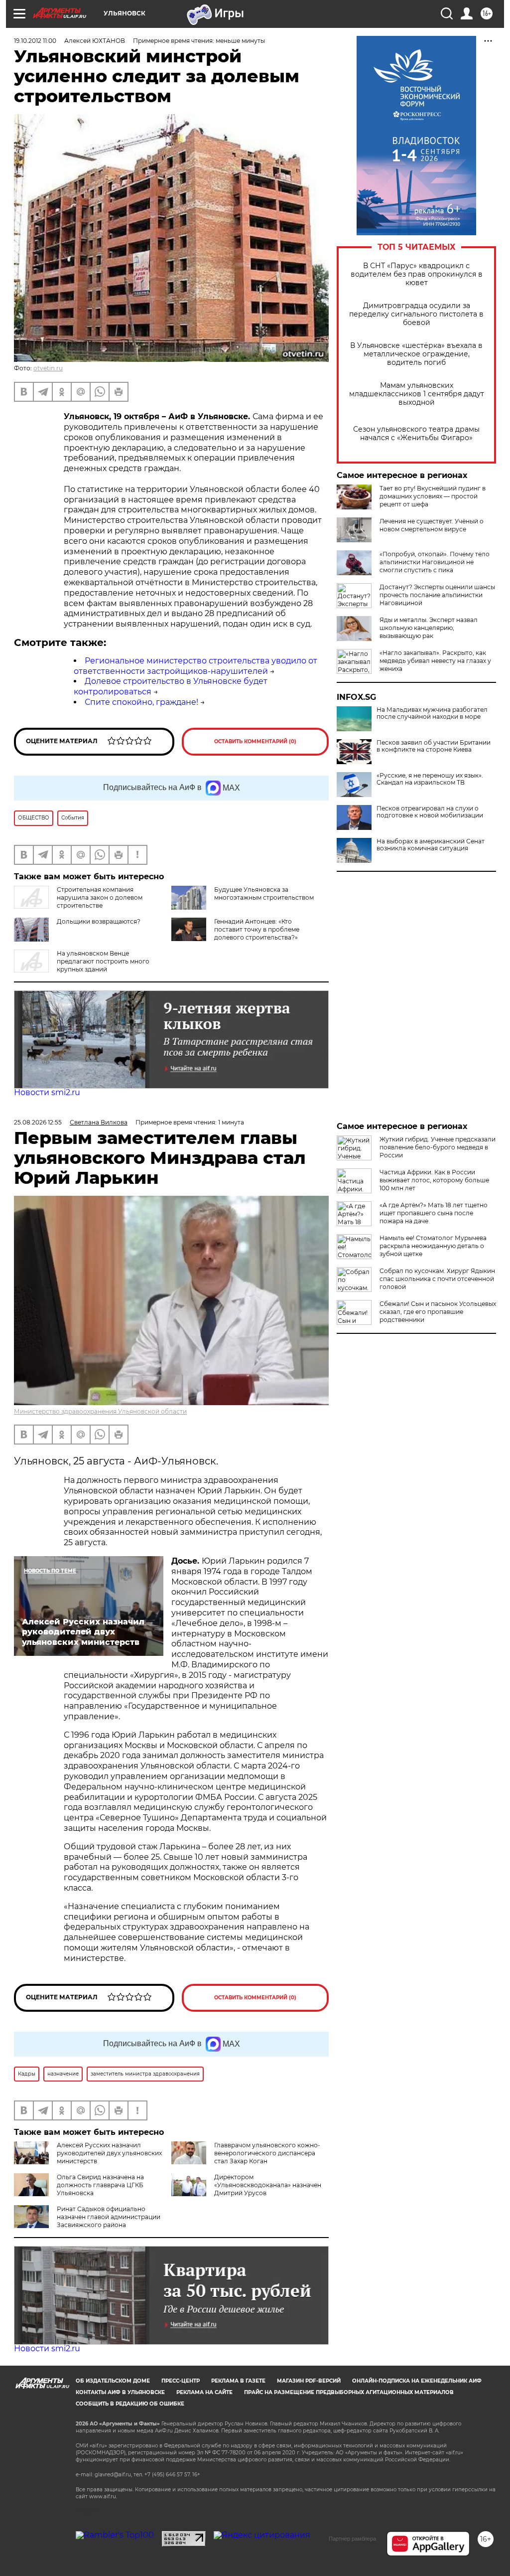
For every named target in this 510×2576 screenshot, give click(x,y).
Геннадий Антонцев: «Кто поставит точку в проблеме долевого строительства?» (257, 929)
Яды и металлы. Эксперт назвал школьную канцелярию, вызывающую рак (429, 628)
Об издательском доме (113, 2381)
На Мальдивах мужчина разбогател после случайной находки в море (432, 713)
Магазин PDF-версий (309, 2381)
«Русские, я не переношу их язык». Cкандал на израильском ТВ (430, 779)
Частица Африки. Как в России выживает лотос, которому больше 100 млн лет (434, 1180)
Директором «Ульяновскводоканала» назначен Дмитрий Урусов (268, 2185)
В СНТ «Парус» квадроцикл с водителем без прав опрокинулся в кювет (417, 274)
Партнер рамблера (352, 2539)
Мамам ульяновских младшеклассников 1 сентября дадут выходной (417, 394)
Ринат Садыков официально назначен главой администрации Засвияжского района (109, 2217)
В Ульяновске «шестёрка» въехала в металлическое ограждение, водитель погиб (416, 354)
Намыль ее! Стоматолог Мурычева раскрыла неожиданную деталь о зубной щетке (433, 1246)
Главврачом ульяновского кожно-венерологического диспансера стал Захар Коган (267, 2153)
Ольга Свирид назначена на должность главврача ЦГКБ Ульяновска (100, 2185)
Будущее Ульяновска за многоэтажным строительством (264, 893)
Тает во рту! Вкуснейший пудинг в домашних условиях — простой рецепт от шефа (433, 496)
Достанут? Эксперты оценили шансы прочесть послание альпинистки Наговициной (437, 595)
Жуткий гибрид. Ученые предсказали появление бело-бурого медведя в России (438, 1147)
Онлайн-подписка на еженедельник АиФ (417, 2381)
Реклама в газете (238, 2381)
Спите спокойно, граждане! (141, 702)
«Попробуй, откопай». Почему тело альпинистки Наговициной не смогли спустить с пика (435, 562)
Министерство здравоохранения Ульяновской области (100, 1411)
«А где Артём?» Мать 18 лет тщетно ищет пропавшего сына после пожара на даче (434, 1213)
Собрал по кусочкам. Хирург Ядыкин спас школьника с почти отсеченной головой (437, 1279)
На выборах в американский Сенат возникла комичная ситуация (431, 845)
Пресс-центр (181, 2381)
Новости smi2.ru (47, 1092)
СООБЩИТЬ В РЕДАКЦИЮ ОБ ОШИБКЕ (130, 2404)
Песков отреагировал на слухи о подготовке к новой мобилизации (430, 812)
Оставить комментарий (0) (255, 741)
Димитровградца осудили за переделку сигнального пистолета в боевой (416, 314)
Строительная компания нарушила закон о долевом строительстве (100, 897)
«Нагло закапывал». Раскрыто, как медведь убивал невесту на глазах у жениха (435, 661)
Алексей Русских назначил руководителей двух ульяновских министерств (109, 2153)
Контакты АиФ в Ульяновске (120, 2392)
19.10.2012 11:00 (35, 41)
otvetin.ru (48, 368)
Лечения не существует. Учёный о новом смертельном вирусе (432, 525)
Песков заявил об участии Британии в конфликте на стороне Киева (434, 746)
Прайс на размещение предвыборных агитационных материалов (349, 2392)
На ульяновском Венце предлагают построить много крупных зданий (103, 961)
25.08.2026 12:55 (38, 1122)
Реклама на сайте (204, 2392)
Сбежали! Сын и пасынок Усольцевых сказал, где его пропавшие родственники (438, 1312)
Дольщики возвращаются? (99, 921)
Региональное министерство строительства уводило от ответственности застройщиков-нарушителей (195, 666)
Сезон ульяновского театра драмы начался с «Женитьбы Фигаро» (416, 434)
